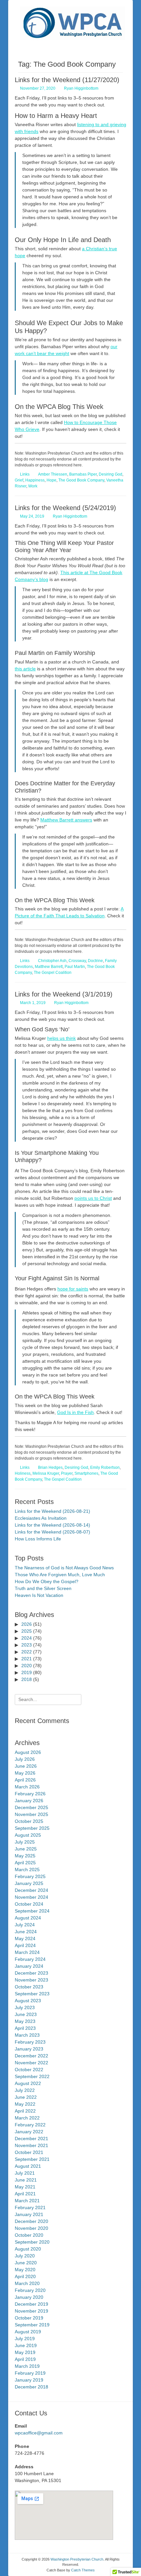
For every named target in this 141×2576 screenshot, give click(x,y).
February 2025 (30, 1876)
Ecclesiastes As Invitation (41, 1518)
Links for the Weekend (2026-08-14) (52, 1525)
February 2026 (30, 1794)
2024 (27, 1638)
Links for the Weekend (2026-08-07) (52, 1532)
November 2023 (31, 1980)
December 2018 (31, 2387)
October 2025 (29, 1821)
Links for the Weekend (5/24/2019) (65, 508)
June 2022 (26, 2097)
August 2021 (28, 2166)
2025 (27, 1631)
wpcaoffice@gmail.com (39, 2433)
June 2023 (26, 2014)
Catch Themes (83, 2570)
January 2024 (29, 1966)
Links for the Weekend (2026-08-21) (52, 1511)
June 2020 (26, 2263)
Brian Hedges (50, 1467)
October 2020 (29, 2235)
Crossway (77, 961)
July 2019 (25, 2339)
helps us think (61, 1038)
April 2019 (25, 2359)
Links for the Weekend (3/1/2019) (64, 994)
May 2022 (25, 2104)
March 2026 (27, 1787)
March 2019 (27, 2366)
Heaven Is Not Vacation (39, 1595)
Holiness (23, 1473)
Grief (19, 480)
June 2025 (26, 1849)
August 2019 (28, 2332)
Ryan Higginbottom (81, 88)
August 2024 (28, 1918)
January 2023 (29, 2049)
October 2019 (29, 2318)
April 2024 (25, 1945)
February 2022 (30, 2125)
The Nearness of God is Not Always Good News (64, 1568)
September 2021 (32, 2159)
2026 (27, 1624)
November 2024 (31, 1897)
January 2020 (29, 2297)
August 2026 (28, 1752)
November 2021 (31, 2145)
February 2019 (30, 2373)
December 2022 (31, 2056)
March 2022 (27, 2118)
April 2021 (25, 2194)
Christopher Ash (52, 961)
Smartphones (86, 1473)
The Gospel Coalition (53, 973)
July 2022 (25, 2090)
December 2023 (31, 1973)
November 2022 (31, 2063)
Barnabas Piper (83, 474)
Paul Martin (75, 967)
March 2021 (27, 2201)
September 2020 (32, 2242)
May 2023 (25, 2021)
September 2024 (32, 1911)
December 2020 (31, 2221)
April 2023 (25, 2028)
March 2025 (27, 1870)
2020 (27, 1666)
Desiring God (111, 474)
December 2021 (31, 2139)
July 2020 (25, 2256)
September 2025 (32, 1828)
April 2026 (25, 1780)
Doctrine (95, 961)
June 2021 (26, 2180)
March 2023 (27, 2035)
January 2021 (29, 2214)
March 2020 (27, 2283)
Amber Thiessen (53, 474)
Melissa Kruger (46, 1473)
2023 (27, 1645)
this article (25, 669)
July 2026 (25, 1759)
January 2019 (29, 2380)
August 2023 (28, 2001)
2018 (27, 1679)
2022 (27, 1652)
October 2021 (29, 2152)
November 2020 (31, 2228)
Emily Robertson (105, 1467)
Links (25, 474)
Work (33, 486)
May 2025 (25, 1856)
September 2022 (32, 2076)
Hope (51, 480)
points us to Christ (93, 1198)
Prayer (67, 1473)
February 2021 (30, 2207)
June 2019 (26, 2345)
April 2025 (25, 1863)
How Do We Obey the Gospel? (47, 1581)
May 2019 (25, 2352)
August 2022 (28, 2083)
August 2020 (28, 2249)
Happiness (35, 480)
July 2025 (25, 1842)
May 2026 (25, 1773)
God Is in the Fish (75, 1412)
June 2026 (26, 1766)
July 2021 (25, 2173)
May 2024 (25, 1938)
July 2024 (25, 1925)
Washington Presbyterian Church (77, 2559)
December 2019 (31, 2304)
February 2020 (30, 2290)
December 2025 (31, 1807)
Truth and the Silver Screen (43, 1588)
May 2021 (25, 2187)
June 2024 (26, 1932)
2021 (27, 1659)
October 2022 (29, 2070)
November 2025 (31, 1814)
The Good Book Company (81, 480)
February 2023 (30, 2042)
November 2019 (31, 2311)
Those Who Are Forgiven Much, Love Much (60, 1575)
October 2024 (29, 1904)
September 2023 (32, 1994)
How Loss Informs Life (38, 1539)
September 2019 (32, 2325)
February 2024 (30, 1959)
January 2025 (29, 1883)
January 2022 (29, 2132)
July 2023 (25, 2007)
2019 (27, 1672)
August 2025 (28, 1835)
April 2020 (25, 2276)
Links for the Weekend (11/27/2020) (67, 80)
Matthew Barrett (49, 967)
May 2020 (25, 2270)
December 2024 (31, 1890)
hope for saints (73, 1289)
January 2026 (29, 1801)
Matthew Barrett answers (66, 820)
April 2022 (25, 2111)
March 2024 (27, 1952)
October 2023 (29, 1987)
